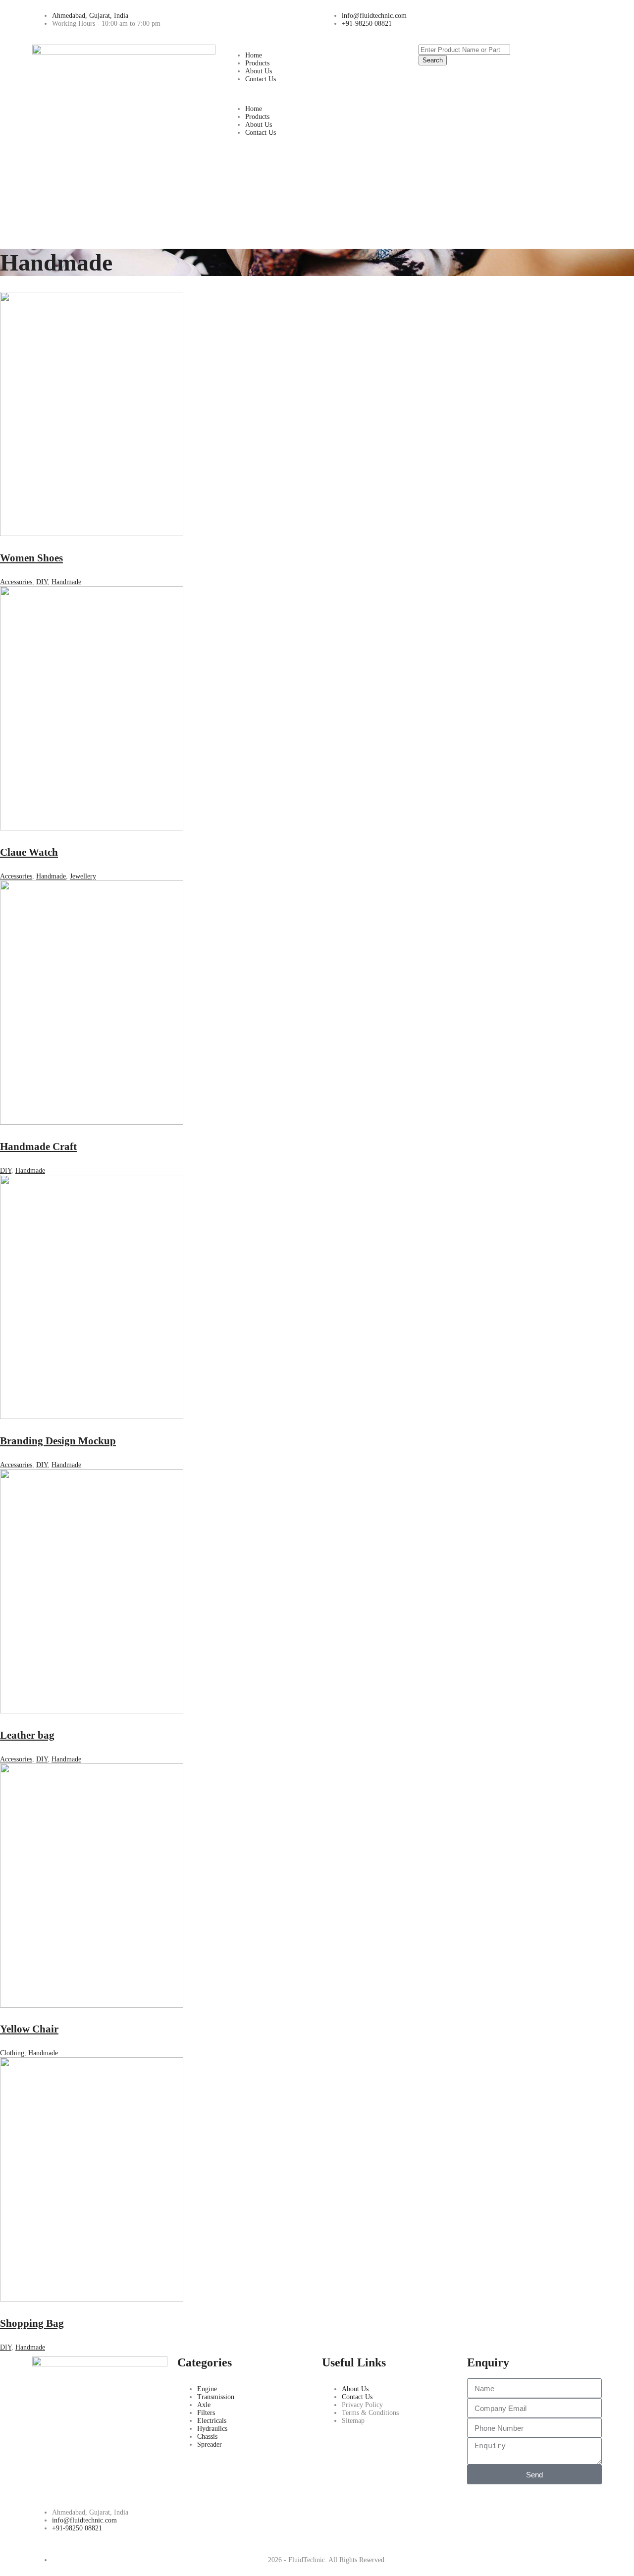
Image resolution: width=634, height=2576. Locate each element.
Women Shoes (31, 558)
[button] (317, 94)
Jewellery (83, 876)
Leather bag (27, 1735)
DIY (42, 582)
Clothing (12, 2053)
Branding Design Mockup (58, 1441)
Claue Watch (29, 852)
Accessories (16, 582)
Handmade (66, 582)
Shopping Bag (32, 2323)
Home (254, 55)
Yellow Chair (29, 2029)
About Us (259, 71)
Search (433, 60)
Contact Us (261, 79)
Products (257, 63)
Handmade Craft (38, 1147)
